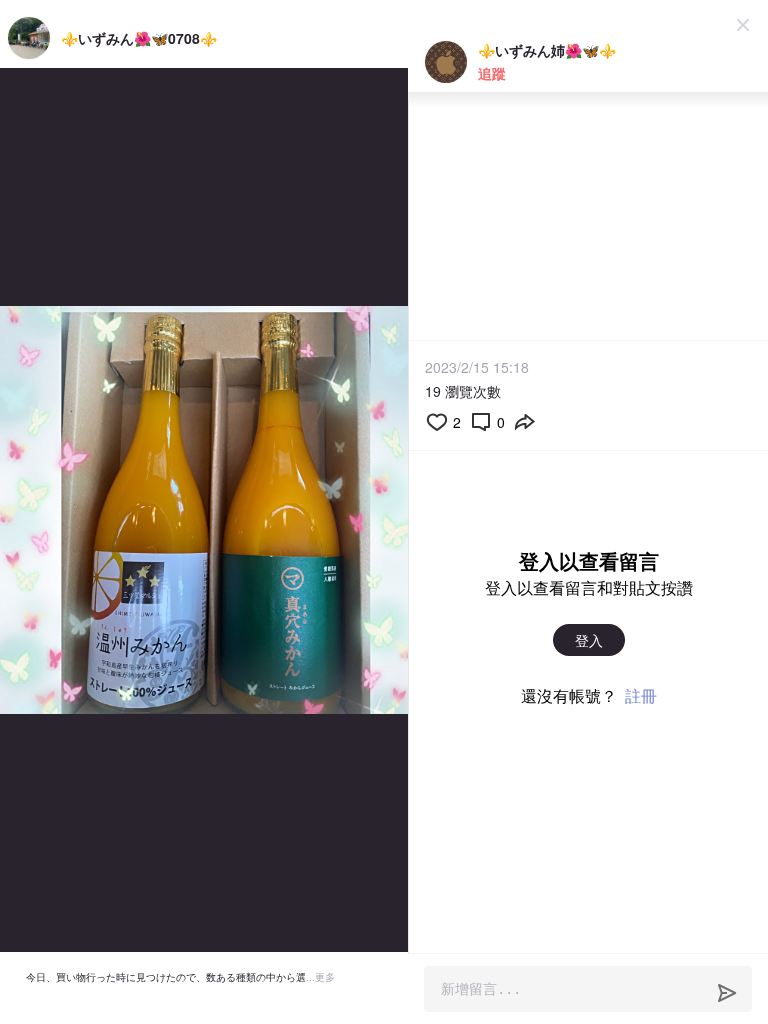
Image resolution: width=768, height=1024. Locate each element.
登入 (589, 640)
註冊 (641, 695)
